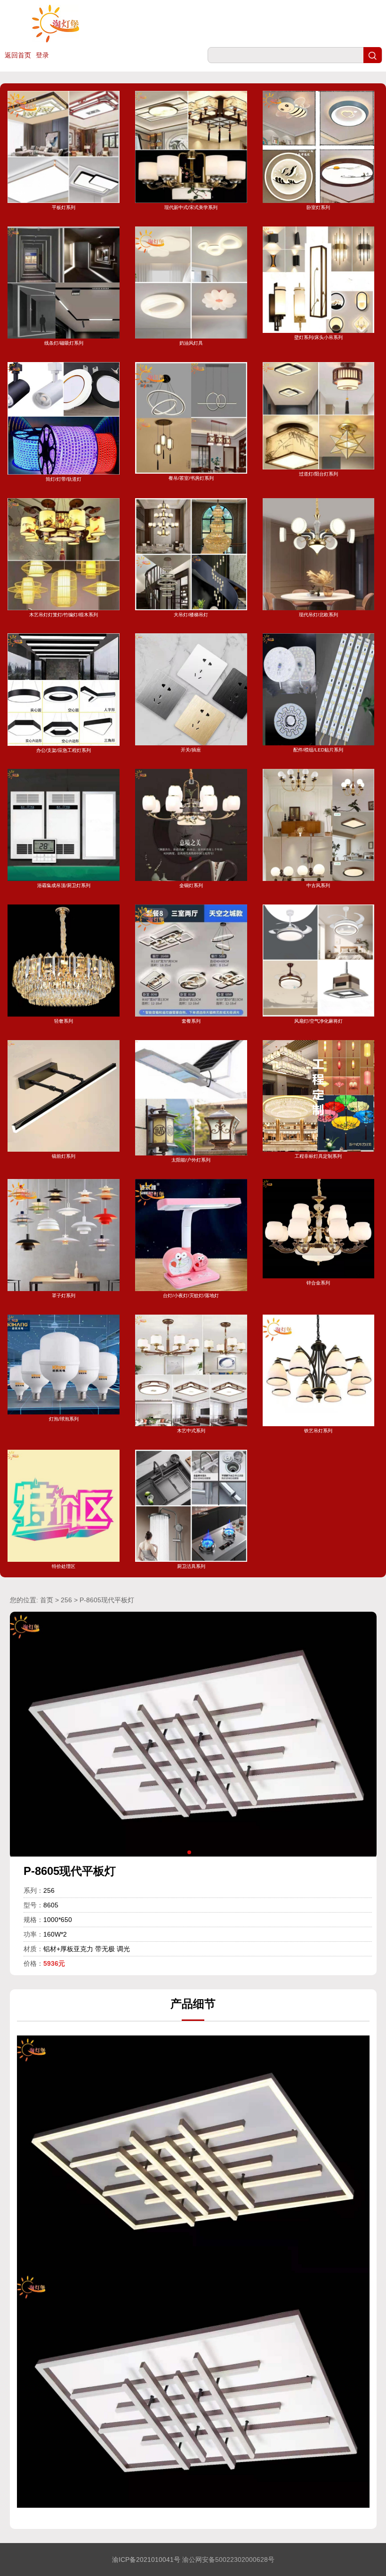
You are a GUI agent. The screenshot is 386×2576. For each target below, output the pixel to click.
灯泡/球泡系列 (64, 1419)
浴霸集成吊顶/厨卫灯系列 (64, 885)
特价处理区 (64, 1566)
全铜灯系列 (191, 885)
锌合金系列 (318, 1283)
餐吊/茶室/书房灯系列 (191, 478)
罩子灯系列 (64, 1296)
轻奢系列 (64, 1021)
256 (66, 1600)
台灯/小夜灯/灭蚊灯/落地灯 (191, 1296)
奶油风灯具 (191, 343)
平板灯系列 (64, 207)
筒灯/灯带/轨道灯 (64, 479)
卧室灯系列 (318, 207)
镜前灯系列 (64, 1156)
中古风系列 (318, 885)
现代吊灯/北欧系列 (318, 615)
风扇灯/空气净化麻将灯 (318, 1021)
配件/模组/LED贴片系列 (318, 750)
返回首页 (18, 55)
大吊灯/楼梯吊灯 (191, 615)
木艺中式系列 (191, 1431)
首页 (47, 1600)
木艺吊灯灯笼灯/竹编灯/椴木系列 (64, 615)
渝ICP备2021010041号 (146, 2560)
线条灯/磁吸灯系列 (64, 343)
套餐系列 (191, 1021)
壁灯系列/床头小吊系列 (318, 337)
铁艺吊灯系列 (318, 1431)
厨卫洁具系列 (191, 1566)
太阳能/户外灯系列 (191, 1160)
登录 (42, 55)
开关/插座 (191, 750)
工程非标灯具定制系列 (318, 1156)
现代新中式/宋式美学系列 (191, 207)
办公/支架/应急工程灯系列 (64, 750)
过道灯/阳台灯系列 (318, 474)
